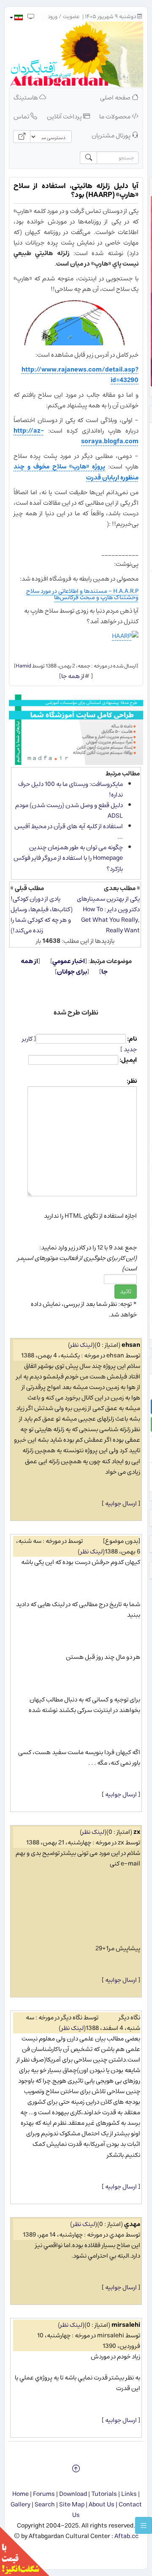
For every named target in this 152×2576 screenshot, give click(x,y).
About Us (102, 2505)
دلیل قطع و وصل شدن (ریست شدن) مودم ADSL (69, 810)
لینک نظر (81, 1345)
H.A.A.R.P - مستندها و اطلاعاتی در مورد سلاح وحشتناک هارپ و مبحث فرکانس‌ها (82, 594)
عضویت (71, 17)
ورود (53, 17)
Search (45, 2505)
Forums (44, 2494)
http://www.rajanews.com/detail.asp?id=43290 (80, 375)
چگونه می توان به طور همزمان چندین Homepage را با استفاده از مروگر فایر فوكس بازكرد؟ (68, 858)
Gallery (20, 2505)
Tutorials (104, 2494)
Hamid (23, 666)
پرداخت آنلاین (65, 117)
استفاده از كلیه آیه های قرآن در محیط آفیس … (69, 832)
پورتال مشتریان (112, 136)
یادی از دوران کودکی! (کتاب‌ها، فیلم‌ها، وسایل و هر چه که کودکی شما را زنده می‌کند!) (42, 915)
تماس (22, 117)
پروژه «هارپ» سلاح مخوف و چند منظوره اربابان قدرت (76, 472)
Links (129, 2494)
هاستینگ (26, 98)
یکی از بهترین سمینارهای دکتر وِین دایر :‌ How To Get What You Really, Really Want (108, 915)
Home (20, 2494)
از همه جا (73, 676)
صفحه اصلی (116, 98)
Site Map (72, 2505)
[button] (16, 17)
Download (73, 2494)
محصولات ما (115, 117)
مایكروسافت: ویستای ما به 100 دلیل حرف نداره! (71, 789)
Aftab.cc (126, 2536)
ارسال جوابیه (121, 1503)
